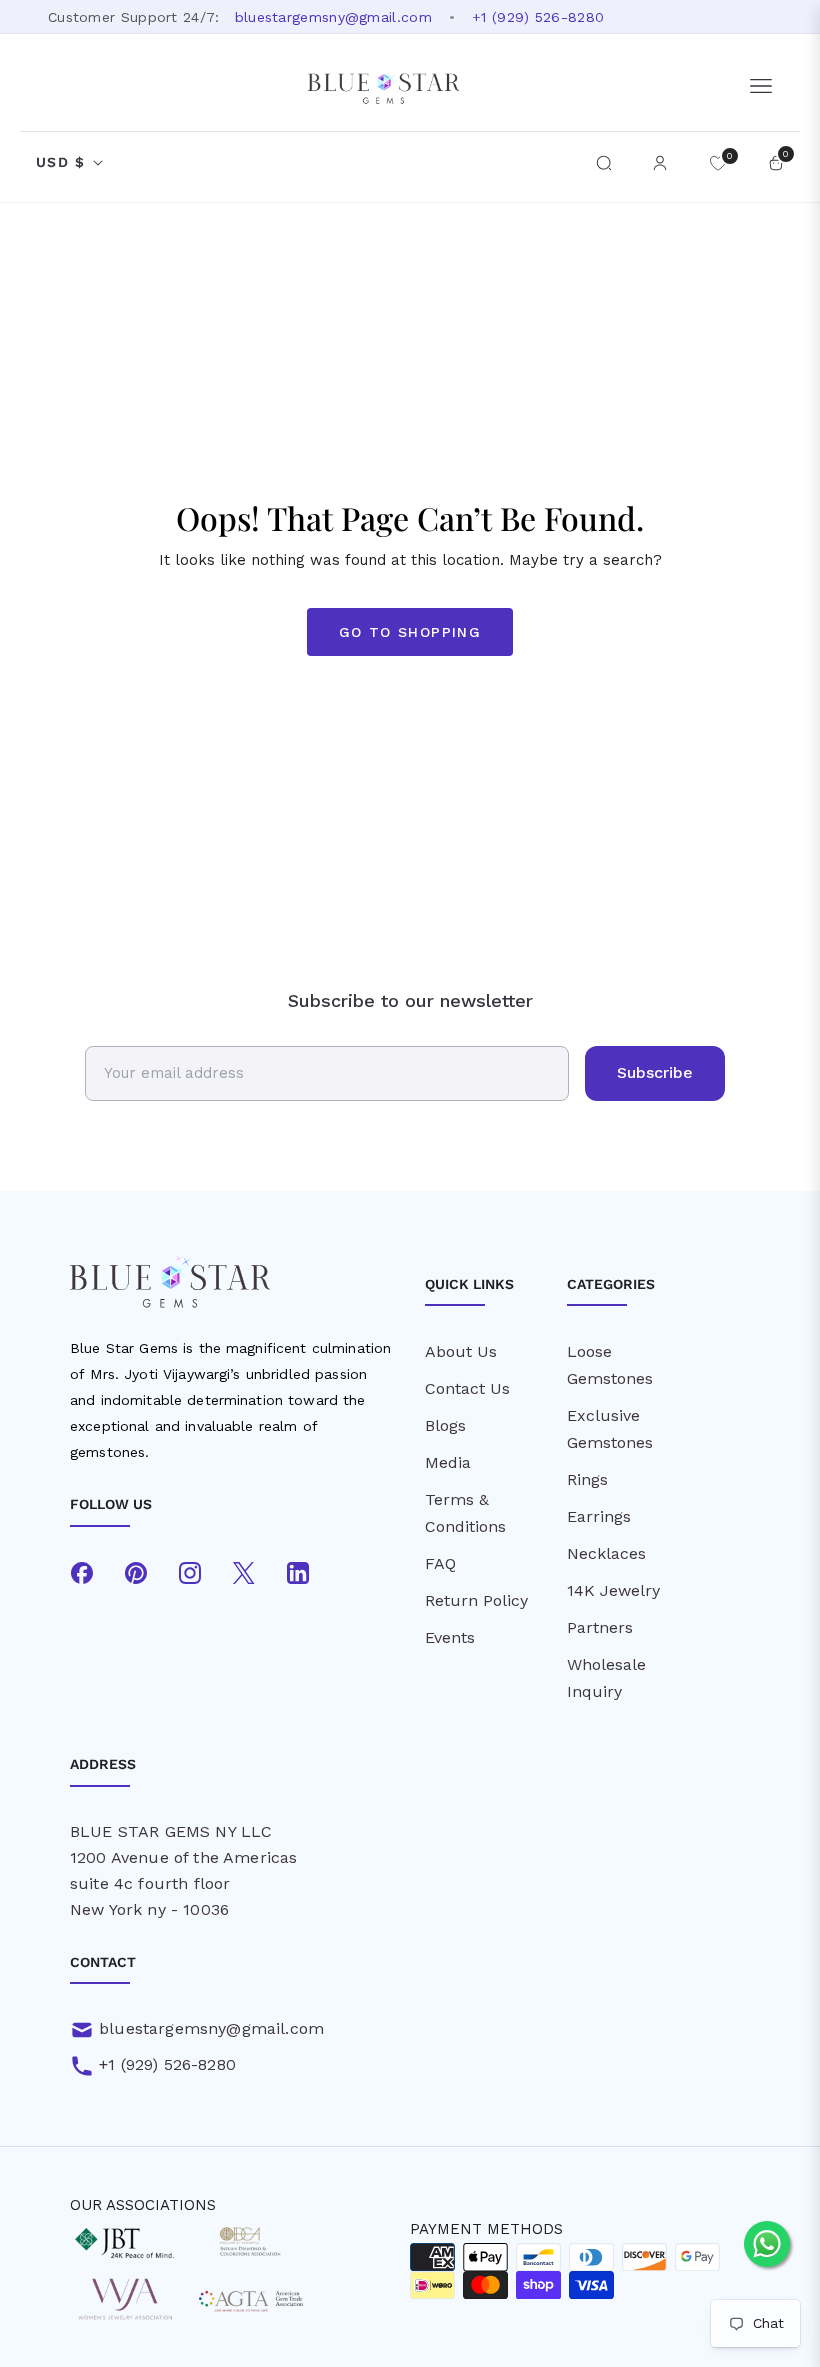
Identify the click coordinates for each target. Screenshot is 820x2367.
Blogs (445, 1425)
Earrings (599, 1516)
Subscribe (655, 1072)
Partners (600, 1627)
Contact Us (467, 1388)
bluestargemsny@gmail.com (333, 17)
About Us (461, 1351)
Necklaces (606, 1553)
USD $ (60, 162)
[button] (604, 163)
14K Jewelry (613, 1590)
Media (448, 1462)
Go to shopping (410, 632)
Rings (587, 1479)
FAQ (440, 1563)
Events (450, 1637)
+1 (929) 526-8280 (538, 17)
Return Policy (476, 1600)
